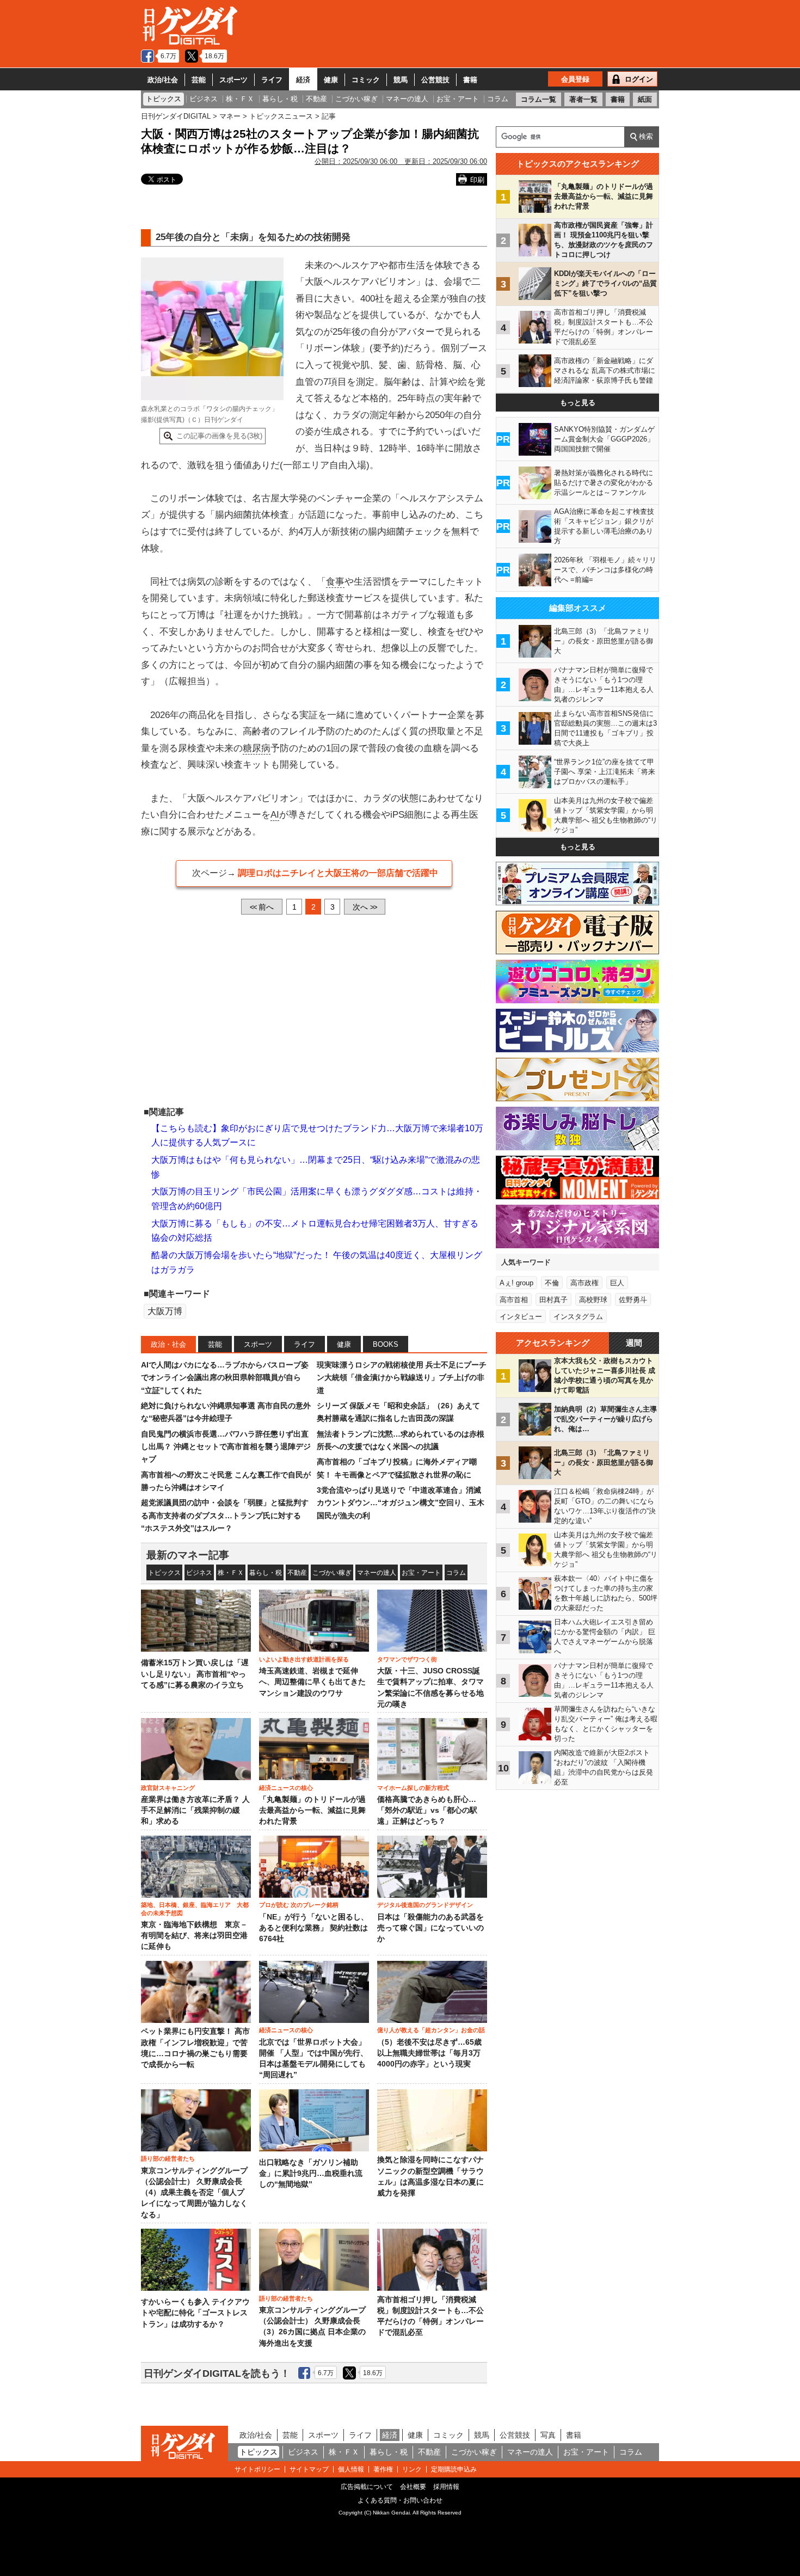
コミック (366, 80)
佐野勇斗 (633, 1300)
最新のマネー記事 (188, 1555)
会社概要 (413, 2487)
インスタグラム (578, 1317)
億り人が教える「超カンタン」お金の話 (431, 2030)
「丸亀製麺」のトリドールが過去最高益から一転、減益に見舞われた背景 (312, 1811)
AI (275, 815)
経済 (303, 80)
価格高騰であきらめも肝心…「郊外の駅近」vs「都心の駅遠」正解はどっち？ (427, 1811)
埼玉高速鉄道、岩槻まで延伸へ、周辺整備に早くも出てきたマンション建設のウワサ (312, 1682)
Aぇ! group (516, 1283)
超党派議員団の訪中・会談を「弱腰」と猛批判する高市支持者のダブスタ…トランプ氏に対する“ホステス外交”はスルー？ (225, 1515)
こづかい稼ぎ (332, 1573)
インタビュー (521, 1317)
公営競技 (435, 80)
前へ (262, 907)
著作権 (383, 2469)
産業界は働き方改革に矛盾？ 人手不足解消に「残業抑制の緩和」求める (195, 1811)
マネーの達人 (377, 1573)
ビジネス (199, 1573)
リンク (412, 2469)
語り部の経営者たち (168, 2158)
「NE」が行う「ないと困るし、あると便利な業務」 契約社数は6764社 (314, 1928)
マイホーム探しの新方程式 (413, 1788)
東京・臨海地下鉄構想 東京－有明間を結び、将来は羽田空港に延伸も (194, 1936)
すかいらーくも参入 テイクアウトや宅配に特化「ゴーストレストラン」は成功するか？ (195, 2313)
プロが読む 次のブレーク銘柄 (299, 1905)
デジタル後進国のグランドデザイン (425, 1905)
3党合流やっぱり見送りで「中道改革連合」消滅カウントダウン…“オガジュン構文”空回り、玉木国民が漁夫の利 (401, 1503)
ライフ (272, 80)
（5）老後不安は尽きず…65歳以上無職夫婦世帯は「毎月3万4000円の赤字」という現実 (429, 2053)
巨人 (617, 1283)
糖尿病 (257, 748)
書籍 (470, 80)
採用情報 (446, 2487)
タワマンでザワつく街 (407, 1659)
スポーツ (233, 80)
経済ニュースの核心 (286, 1788)
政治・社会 (168, 1344)
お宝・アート (421, 1573)
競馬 (401, 80)
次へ (365, 907)
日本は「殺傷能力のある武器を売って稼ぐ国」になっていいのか (430, 1928)
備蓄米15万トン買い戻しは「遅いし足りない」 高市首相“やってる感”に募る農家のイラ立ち (195, 1674)
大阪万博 (165, 1311)
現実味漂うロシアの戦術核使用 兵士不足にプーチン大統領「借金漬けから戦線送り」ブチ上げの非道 (402, 1378)
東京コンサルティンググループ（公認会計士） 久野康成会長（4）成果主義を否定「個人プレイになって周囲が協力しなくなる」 (194, 2193)
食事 (335, 582)
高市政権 (584, 1283)
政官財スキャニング (168, 1788)
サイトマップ (309, 2469)
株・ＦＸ (231, 1573)
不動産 (297, 1573)
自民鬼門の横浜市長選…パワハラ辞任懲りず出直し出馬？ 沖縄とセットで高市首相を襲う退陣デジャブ (226, 1447)
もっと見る (578, 403)
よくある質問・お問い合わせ (400, 2500)
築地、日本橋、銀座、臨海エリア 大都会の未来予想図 (195, 1909)
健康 (331, 80)
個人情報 (351, 2469)
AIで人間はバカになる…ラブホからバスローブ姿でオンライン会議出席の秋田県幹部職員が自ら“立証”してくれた (225, 1378)
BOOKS (386, 1344)
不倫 (552, 1283)
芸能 (199, 80)
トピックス (164, 1573)
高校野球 (593, 1300)
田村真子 (553, 1300)
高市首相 (514, 1300)
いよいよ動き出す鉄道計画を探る (304, 1659)
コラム (456, 1573)
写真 (548, 2435)
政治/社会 (163, 80)
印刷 (477, 180)
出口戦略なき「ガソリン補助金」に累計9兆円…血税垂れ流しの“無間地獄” (311, 2174)
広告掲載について (367, 2487)
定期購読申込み (454, 2469)
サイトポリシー (257, 2469)
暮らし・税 (266, 1573)
